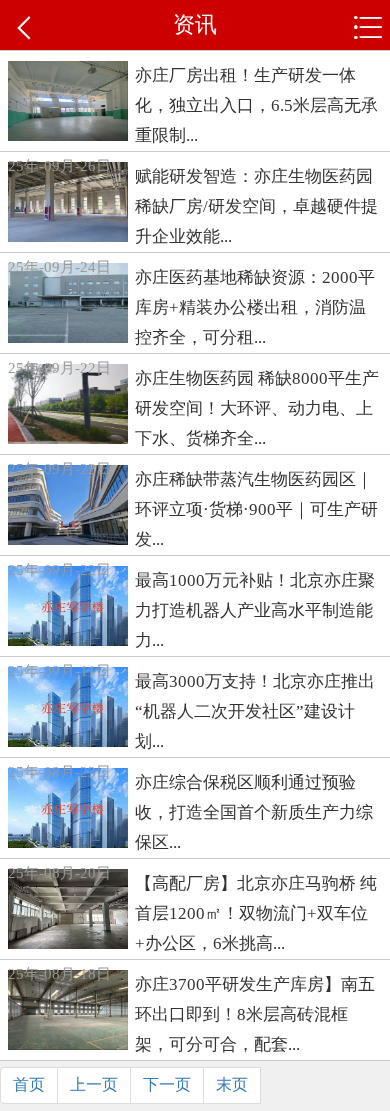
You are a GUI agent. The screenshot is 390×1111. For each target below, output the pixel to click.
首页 (29, 1084)
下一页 (167, 1084)
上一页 (94, 1084)
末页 (232, 1084)
